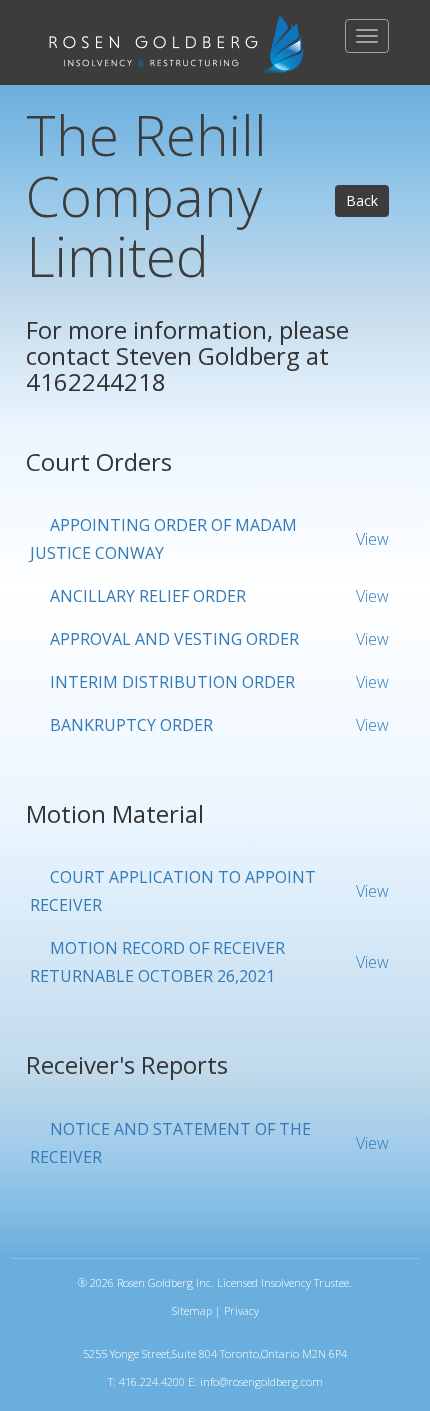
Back (362, 200)
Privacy (241, 1310)
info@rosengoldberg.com (261, 1381)
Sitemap (192, 1310)
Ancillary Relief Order (148, 596)
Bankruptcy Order (131, 725)
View (372, 539)
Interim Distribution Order (172, 682)
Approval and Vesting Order (174, 639)
